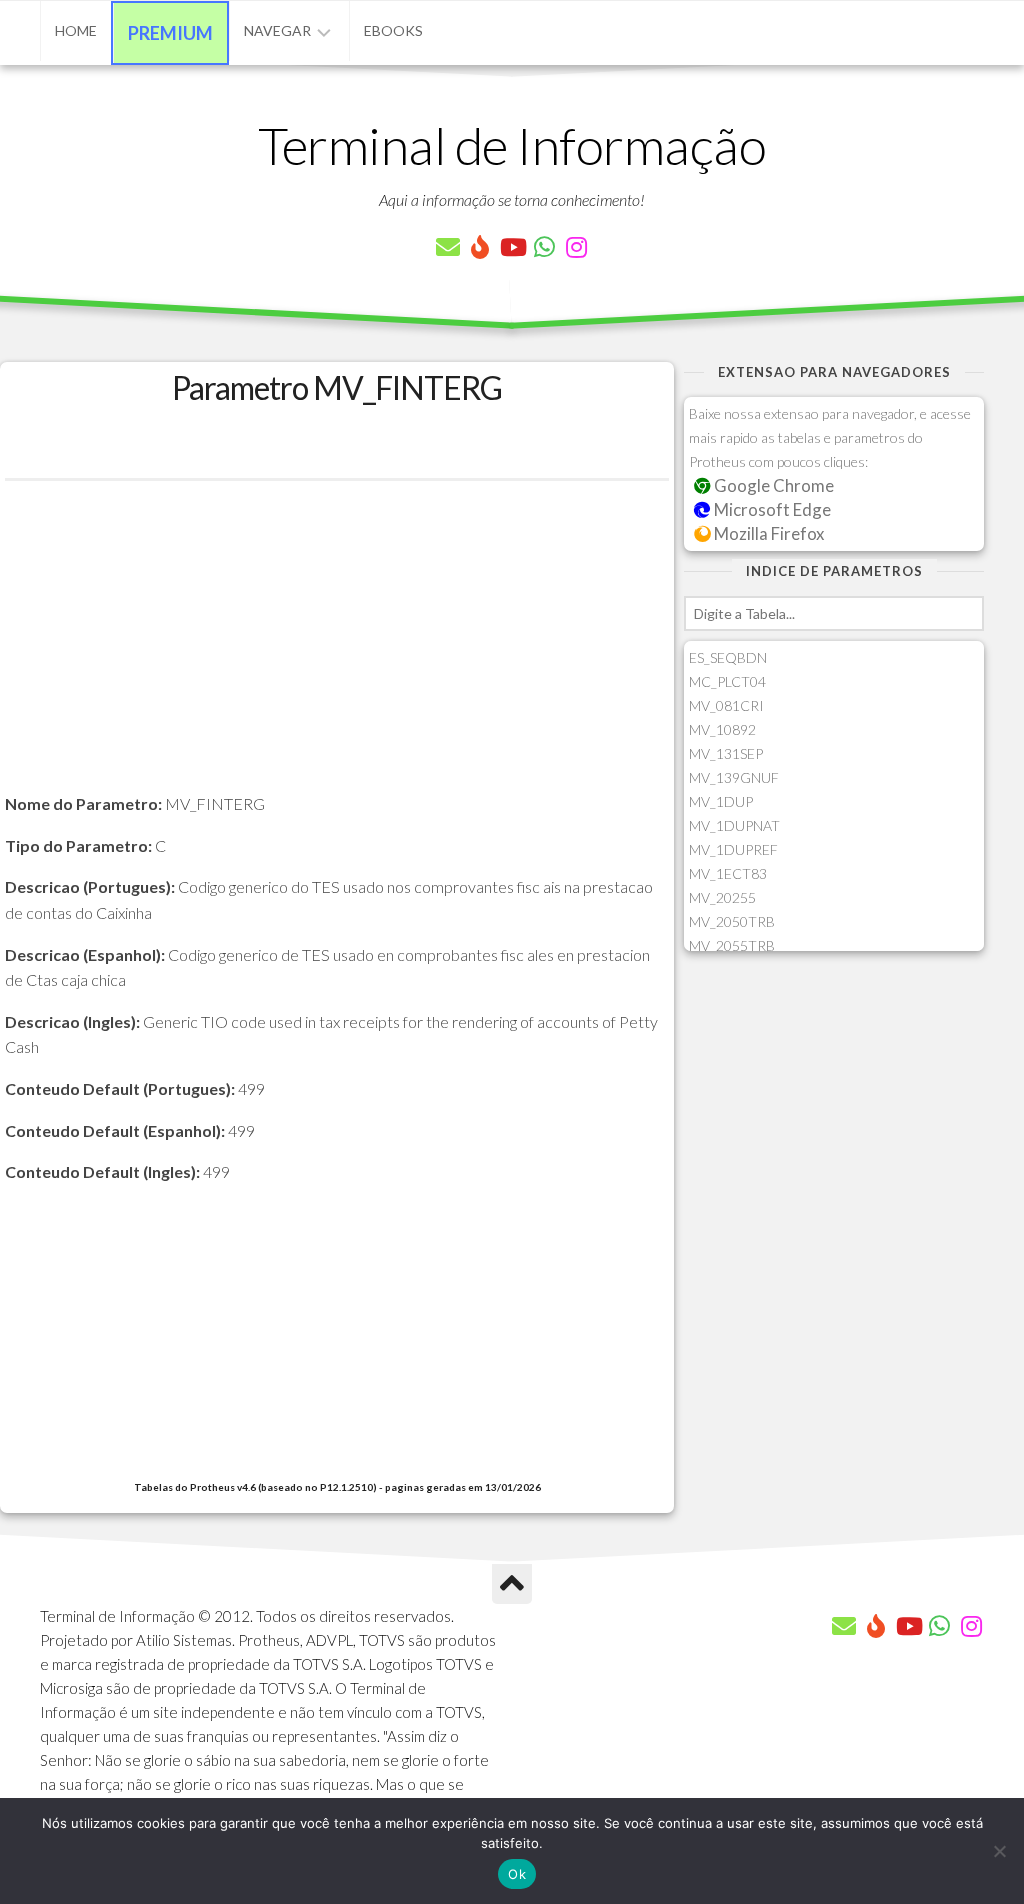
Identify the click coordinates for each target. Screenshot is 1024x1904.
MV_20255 (722, 897)
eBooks (393, 30)
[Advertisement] (337, 651)
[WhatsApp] (544, 247)
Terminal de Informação (512, 145)
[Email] (448, 247)
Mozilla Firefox (767, 533)
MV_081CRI (726, 705)
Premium (170, 33)
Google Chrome (772, 485)
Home (76, 30)
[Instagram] (576, 247)
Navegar (277, 30)
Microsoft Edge (771, 509)
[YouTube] (512, 247)
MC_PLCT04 (727, 681)
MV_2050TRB (732, 921)
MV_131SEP (726, 753)
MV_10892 (722, 729)
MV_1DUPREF (733, 849)
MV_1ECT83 (728, 873)
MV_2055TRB (732, 945)
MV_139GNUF (734, 777)
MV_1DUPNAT (734, 825)
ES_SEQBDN (728, 657)
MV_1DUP (721, 801)
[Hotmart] (480, 247)
